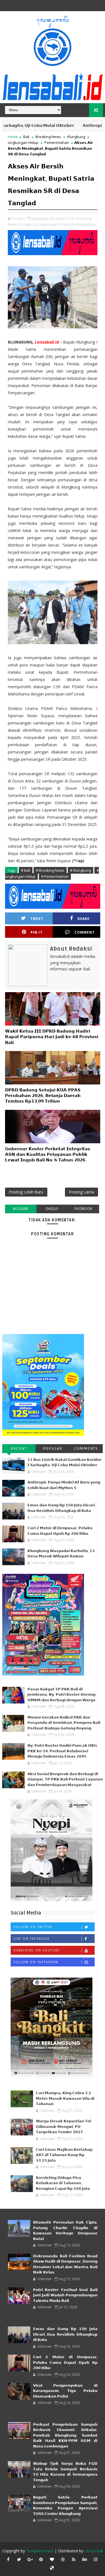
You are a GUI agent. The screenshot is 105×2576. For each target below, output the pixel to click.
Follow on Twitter (33, 1927)
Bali (26, 137)
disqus (52, 1209)
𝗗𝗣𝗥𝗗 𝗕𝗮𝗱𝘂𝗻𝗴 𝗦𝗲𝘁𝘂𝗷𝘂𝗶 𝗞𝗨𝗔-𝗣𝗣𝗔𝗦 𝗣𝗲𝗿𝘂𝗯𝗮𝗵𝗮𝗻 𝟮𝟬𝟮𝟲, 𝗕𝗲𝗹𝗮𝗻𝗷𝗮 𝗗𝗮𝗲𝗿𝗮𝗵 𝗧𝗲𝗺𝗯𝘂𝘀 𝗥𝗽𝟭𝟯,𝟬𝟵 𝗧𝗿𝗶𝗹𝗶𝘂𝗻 (43, 1096)
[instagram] (95, 2559)
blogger (21, 1209)
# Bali (26, 870)
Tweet (37, 919)
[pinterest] (41, 2559)
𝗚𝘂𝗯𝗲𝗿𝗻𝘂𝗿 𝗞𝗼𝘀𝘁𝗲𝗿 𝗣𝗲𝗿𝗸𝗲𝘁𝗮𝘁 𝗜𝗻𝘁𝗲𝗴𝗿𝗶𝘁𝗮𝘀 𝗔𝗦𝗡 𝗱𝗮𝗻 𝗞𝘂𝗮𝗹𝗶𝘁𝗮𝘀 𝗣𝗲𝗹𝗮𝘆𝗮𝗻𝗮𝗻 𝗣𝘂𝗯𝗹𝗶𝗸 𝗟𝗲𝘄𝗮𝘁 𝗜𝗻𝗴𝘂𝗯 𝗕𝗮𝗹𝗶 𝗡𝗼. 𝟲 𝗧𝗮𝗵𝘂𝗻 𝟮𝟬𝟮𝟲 (48, 1155)
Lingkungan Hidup (23, 142)
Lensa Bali (94, 2551)
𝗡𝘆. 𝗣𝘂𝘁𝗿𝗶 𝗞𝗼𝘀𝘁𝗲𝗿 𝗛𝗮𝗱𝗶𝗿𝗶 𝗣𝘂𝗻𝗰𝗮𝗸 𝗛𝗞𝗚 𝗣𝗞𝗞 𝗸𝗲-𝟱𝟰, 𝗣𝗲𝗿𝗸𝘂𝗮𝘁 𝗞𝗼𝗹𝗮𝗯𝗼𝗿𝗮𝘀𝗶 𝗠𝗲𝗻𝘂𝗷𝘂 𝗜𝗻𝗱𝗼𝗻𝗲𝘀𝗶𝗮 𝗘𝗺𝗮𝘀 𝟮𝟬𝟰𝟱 (62, 1751)
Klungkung (76, 137)
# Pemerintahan (55, 876)
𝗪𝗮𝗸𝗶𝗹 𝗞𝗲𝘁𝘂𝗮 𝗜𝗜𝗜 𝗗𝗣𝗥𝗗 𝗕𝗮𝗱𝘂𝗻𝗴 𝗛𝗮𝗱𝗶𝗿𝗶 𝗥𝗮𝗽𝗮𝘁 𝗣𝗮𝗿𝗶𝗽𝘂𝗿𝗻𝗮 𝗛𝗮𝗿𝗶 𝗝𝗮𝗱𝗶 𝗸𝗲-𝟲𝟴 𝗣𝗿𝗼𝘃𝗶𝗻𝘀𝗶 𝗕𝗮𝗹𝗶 (52, 1037)
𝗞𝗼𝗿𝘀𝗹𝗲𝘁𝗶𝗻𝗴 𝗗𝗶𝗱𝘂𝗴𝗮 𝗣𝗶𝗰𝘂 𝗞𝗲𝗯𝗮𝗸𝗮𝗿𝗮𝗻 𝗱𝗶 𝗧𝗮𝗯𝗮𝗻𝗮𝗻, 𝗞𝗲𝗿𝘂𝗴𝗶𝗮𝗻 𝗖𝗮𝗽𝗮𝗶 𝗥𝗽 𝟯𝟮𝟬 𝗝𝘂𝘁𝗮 (63, 2183)
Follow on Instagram (36, 1962)
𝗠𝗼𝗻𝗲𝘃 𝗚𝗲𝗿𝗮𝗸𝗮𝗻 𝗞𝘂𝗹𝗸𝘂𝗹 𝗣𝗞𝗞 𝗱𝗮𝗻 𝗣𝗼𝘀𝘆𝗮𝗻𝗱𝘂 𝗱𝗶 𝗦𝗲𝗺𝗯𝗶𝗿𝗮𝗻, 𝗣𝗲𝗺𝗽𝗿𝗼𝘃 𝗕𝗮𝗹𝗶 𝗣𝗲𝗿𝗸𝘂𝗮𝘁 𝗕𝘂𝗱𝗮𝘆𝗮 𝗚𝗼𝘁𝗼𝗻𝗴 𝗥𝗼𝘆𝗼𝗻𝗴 (64, 1723)
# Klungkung (81, 870)
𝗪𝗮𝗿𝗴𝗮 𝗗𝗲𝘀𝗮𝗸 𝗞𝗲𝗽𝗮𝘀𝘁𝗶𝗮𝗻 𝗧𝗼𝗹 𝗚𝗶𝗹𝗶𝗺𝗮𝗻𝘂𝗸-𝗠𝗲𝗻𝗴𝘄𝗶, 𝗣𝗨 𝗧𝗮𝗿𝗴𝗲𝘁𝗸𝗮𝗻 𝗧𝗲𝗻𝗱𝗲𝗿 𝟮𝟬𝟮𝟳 (63, 2127)
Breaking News (48, 137)
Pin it (37, 932)
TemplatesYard (40, 2551)
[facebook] (8, 2559)
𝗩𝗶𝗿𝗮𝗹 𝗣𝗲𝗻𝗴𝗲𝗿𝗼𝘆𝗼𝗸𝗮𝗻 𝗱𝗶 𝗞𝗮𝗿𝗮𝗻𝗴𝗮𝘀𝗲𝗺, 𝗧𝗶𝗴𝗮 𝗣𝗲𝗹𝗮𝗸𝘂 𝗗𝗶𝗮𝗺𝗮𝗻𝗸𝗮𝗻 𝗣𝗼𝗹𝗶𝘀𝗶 (65, 2391)
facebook (83, 1209)
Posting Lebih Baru (26, 1192)
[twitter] (19, 2559)
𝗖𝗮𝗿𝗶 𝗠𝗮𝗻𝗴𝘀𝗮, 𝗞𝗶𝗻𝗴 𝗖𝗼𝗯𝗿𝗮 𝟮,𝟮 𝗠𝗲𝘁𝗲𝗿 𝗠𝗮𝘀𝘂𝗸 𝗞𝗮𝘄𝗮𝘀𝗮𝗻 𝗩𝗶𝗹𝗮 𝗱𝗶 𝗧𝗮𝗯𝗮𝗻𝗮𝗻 (65, 2098)
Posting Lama (81, 1192)
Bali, (72, 218)
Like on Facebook (32, 1939)
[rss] (74, 2559)
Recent (19, 1448)
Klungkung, (28, 224)
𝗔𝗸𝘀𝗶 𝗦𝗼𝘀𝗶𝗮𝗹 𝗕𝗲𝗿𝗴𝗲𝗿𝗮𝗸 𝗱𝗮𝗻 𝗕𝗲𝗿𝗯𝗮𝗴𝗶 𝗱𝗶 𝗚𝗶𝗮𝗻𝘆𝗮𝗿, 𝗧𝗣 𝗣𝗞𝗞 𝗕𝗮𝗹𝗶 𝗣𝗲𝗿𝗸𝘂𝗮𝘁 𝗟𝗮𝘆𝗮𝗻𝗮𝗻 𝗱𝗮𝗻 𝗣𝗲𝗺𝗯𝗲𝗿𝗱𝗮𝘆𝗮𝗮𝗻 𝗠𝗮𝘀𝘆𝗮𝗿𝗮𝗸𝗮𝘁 (65, 1779)
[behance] (85, 2559)
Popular (53, 1448)
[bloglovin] (52, 2559)
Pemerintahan (57, 142)
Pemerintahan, (83, 224)
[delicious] (52, 2568)
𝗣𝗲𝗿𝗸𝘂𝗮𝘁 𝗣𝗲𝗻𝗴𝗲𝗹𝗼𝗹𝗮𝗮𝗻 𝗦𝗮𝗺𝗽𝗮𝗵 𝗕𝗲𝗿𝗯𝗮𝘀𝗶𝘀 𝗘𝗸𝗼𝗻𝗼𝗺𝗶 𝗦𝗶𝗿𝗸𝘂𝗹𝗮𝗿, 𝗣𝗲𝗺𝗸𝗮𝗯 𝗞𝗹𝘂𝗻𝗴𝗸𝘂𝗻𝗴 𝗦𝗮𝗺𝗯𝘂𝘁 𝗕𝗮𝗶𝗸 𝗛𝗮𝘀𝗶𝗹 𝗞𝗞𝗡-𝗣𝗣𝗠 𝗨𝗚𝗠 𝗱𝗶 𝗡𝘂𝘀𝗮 (65, 2435)
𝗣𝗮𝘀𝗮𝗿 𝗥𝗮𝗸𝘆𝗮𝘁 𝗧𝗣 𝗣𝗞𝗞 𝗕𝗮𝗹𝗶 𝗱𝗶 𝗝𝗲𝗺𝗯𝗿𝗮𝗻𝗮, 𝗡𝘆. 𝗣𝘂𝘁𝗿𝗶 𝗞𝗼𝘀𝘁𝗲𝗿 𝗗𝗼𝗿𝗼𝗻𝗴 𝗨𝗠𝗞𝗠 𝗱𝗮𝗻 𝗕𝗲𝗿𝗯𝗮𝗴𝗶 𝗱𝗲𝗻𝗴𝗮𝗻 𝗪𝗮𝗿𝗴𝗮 (61, 1695)
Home (13, 137)
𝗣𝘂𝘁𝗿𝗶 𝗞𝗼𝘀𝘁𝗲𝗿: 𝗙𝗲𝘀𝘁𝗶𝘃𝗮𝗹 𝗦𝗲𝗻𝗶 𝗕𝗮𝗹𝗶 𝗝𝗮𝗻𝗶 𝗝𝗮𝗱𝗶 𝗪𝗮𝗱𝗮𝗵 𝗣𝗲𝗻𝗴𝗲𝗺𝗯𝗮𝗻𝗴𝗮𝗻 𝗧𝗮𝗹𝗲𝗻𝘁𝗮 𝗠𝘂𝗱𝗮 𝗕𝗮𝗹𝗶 (65, 2295)
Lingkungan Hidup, (54, 224)
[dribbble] (63, 2559)
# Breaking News (50, 870)
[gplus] (30, 2559)
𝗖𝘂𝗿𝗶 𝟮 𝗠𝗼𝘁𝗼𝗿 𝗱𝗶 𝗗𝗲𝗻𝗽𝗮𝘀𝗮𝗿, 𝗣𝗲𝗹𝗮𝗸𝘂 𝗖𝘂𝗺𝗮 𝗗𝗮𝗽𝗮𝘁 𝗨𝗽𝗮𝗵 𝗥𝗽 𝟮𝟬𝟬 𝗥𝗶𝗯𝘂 (65, 2363)
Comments (86, 1448)
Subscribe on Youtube (37, 1950)
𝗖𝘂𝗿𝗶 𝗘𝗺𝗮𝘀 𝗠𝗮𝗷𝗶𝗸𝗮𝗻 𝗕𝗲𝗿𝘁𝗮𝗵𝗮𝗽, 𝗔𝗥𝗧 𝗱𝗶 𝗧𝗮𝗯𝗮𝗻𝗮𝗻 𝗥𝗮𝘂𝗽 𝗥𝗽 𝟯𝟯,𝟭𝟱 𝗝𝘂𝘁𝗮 (65, 2155)
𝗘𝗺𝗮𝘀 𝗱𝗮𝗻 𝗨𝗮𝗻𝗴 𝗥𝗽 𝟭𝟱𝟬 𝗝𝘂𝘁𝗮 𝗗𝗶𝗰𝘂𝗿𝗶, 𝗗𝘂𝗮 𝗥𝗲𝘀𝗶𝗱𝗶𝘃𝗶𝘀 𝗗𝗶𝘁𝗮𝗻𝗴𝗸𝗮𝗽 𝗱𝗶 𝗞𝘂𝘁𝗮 (65, 2334)
